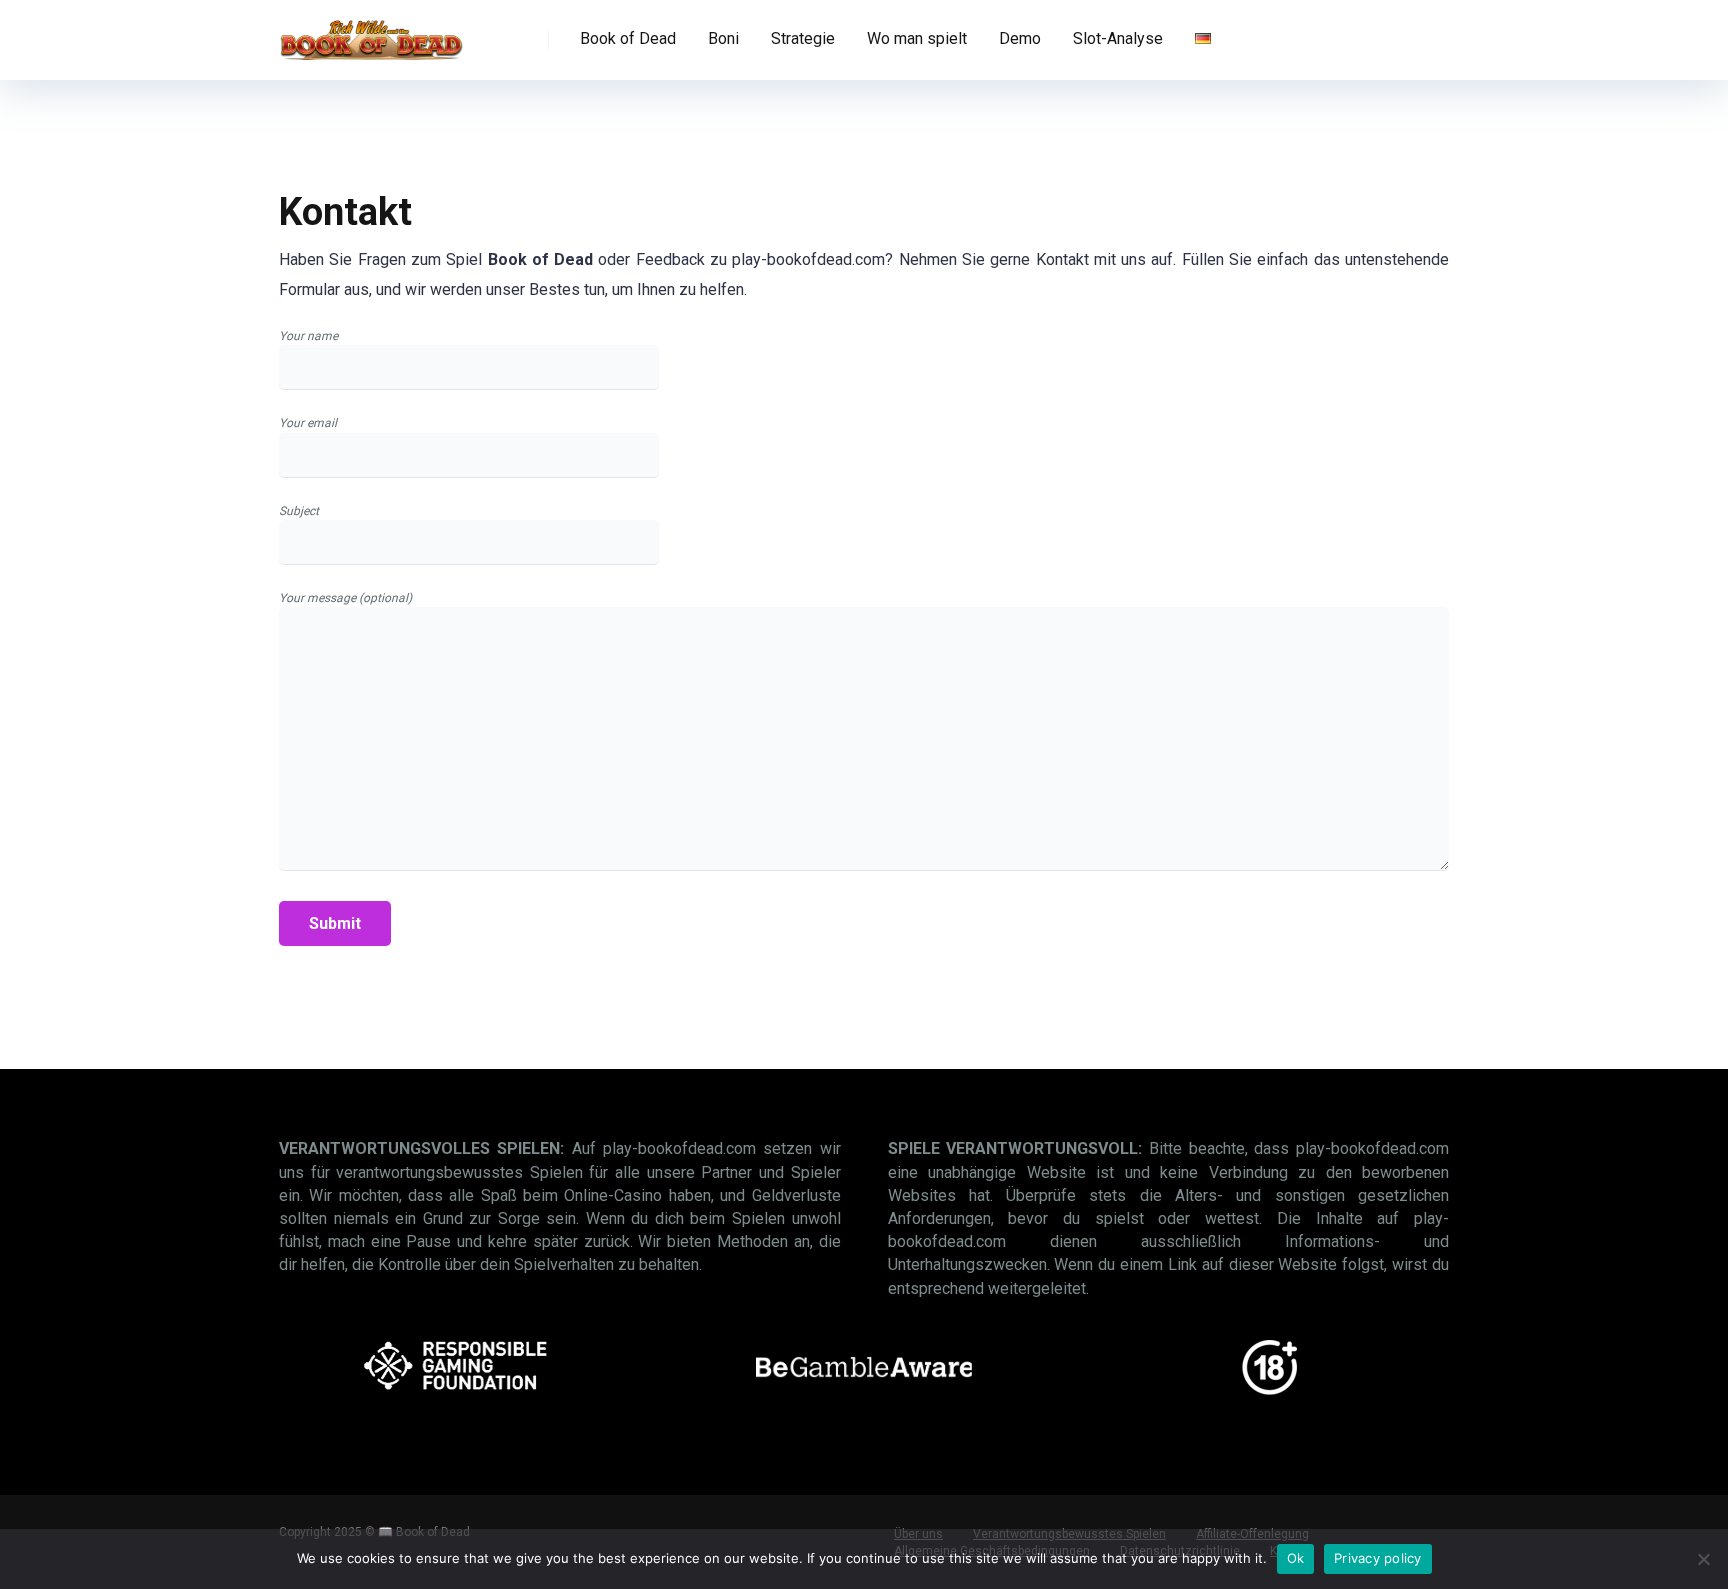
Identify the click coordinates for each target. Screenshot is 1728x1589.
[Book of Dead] (371, 32)
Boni (723, 38)
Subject (299, 511)
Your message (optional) (345, 598)
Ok (1296, 1558)
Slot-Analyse (1118, 38)
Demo (1020, 38)
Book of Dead (628, 38)
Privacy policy (1378, 1558)
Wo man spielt (917, 38)
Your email (308, 423)
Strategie (803, 38)
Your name (308, 336)
